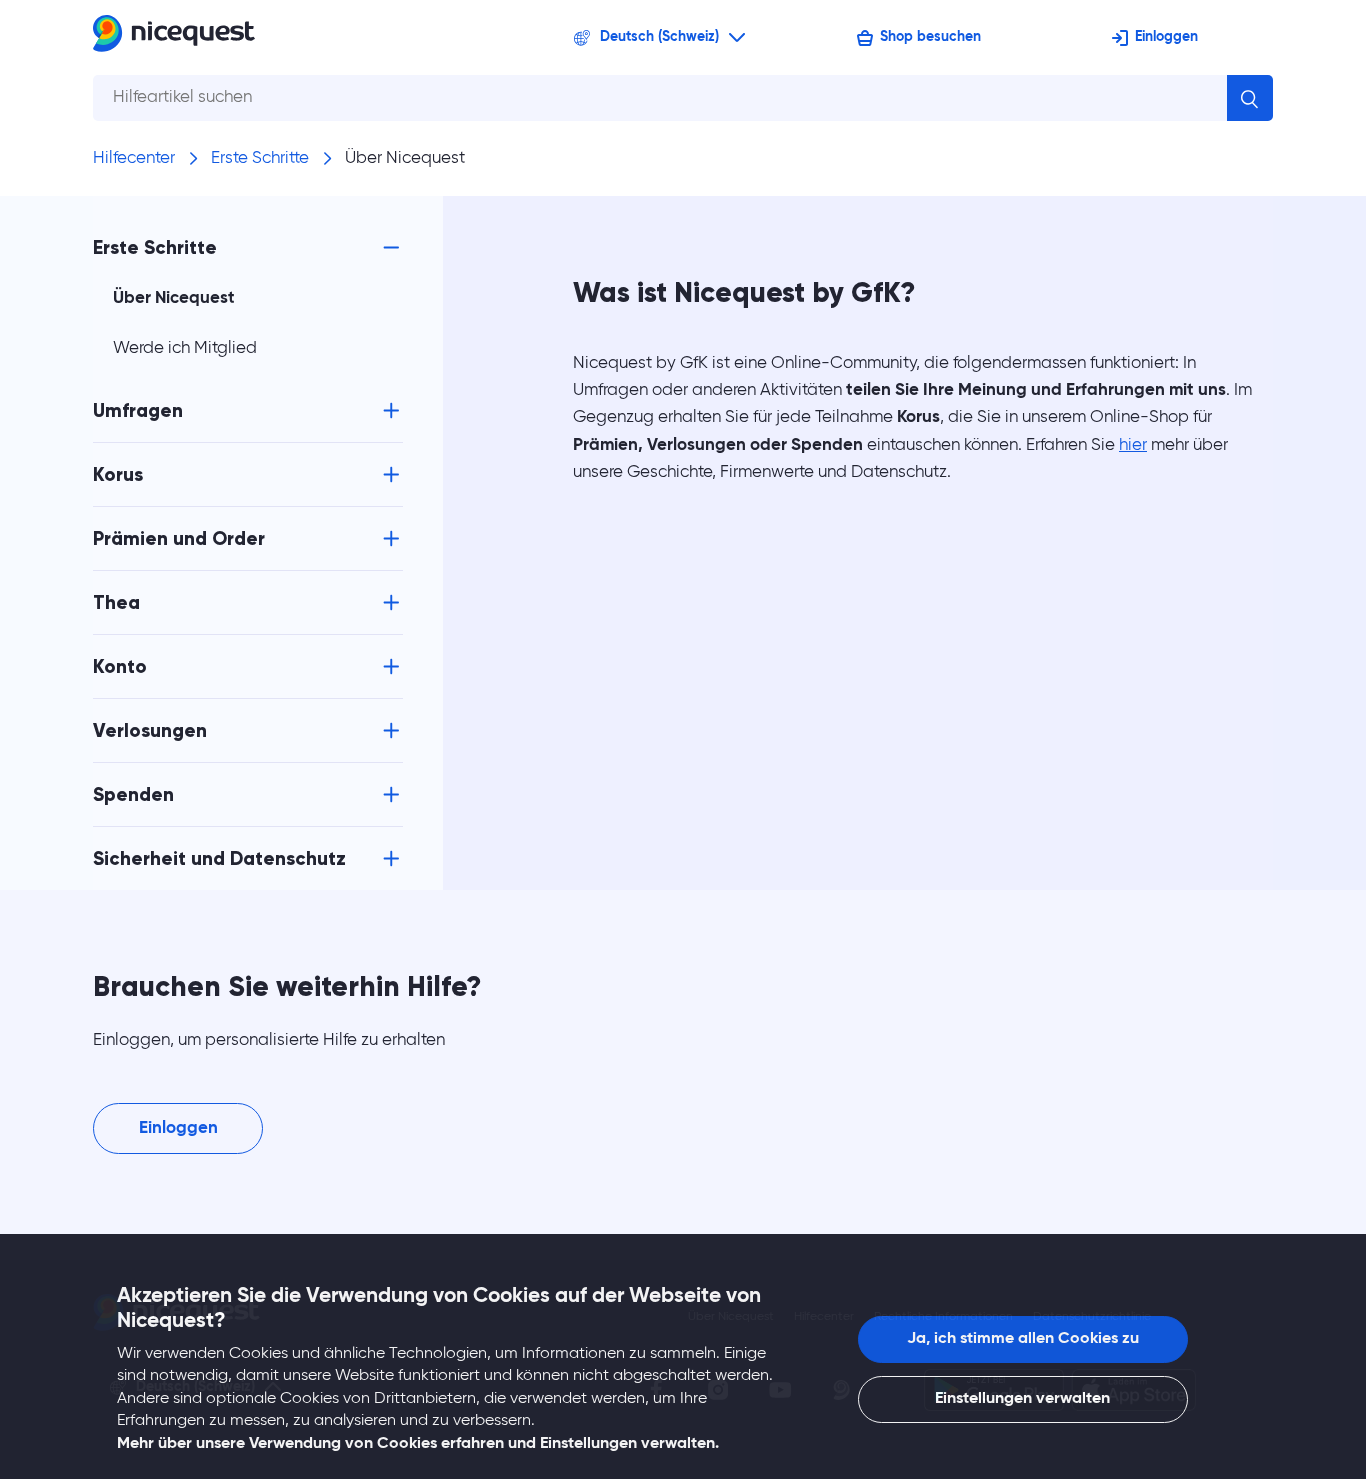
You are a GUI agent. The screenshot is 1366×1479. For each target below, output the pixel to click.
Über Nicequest (405, 158)
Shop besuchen (930, 37)
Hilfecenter (134, 158)
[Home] (174, 37)
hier (1133, 445)
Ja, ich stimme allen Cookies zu (1023, 1339)
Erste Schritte (260, 158)
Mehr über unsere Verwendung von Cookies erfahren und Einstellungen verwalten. (418, 1444)
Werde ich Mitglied (185, 348)
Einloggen (1166, 37)
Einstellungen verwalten (1022, 1399)
